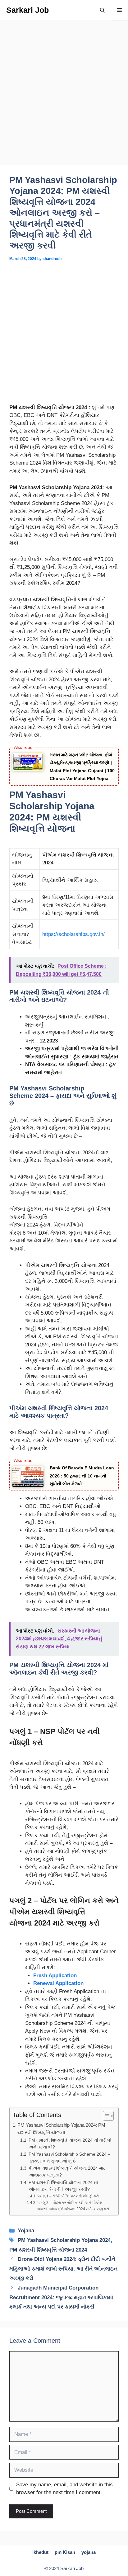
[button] (102, 10)
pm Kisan (65, 2552)
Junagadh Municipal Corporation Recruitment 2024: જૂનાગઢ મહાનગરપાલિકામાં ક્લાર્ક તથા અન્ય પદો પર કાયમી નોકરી (61, 2297)
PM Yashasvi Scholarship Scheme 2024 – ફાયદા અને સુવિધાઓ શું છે (69, 2158)
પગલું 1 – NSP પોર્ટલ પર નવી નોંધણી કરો (68, 2196)
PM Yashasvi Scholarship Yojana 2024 (64, 2240)
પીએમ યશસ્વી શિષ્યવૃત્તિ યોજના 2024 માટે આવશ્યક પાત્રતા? (67, 2172)
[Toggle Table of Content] (105, 2116)
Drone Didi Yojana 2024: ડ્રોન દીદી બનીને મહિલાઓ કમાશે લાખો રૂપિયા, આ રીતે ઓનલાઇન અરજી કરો (64, 2269)
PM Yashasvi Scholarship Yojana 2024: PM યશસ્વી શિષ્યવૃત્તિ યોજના (61, 2129)
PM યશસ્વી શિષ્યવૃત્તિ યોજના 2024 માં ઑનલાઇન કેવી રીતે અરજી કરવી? (63, 2186)
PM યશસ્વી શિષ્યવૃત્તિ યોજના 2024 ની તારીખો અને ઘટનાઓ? (70, 2144)
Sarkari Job (27, 10)
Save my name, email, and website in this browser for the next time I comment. (64, 2489)
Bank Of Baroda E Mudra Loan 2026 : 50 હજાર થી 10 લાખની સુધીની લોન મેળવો (82, 1476)
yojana (89, 2552)
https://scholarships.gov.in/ (73, 934)
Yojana (26, 2231)
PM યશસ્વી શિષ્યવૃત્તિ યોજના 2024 (48, 2250)
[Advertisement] (64, 99)
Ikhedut (40, 2552)
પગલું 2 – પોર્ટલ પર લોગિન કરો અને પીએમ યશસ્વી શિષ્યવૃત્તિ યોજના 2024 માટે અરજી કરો (73, 2206)
